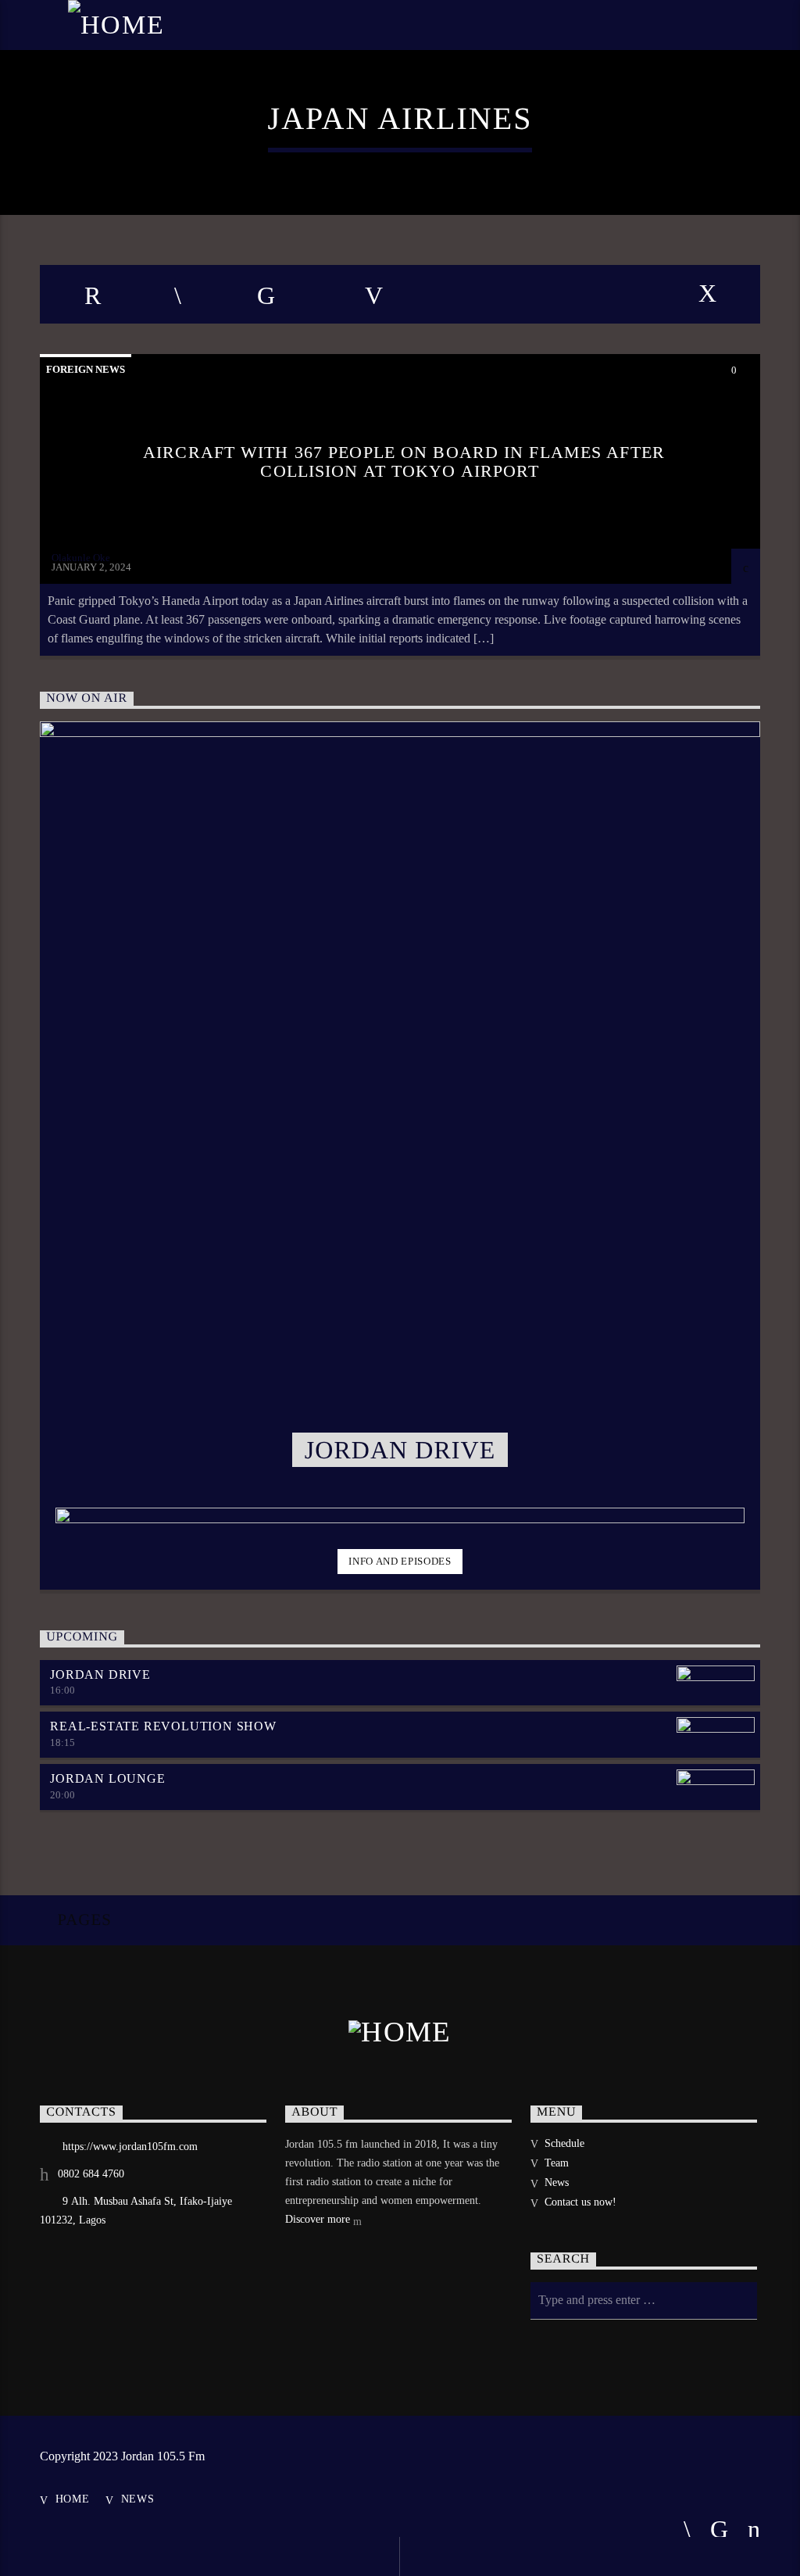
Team (557, 2163)
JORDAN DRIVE (100, 1674)
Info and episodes (400, 1561)
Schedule (564, 2143)
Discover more (319, 2219)
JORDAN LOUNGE (107, 1778)
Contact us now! (580, 2202)
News (557, 2182)
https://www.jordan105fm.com (130, 2147)
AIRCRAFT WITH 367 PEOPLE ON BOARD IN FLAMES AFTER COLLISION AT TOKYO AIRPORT (404, 462)
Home (73, 2499)
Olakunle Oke (81, 558)
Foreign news (86, 369)
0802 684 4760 (91, 2174)
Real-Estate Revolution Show (163, 1726)
